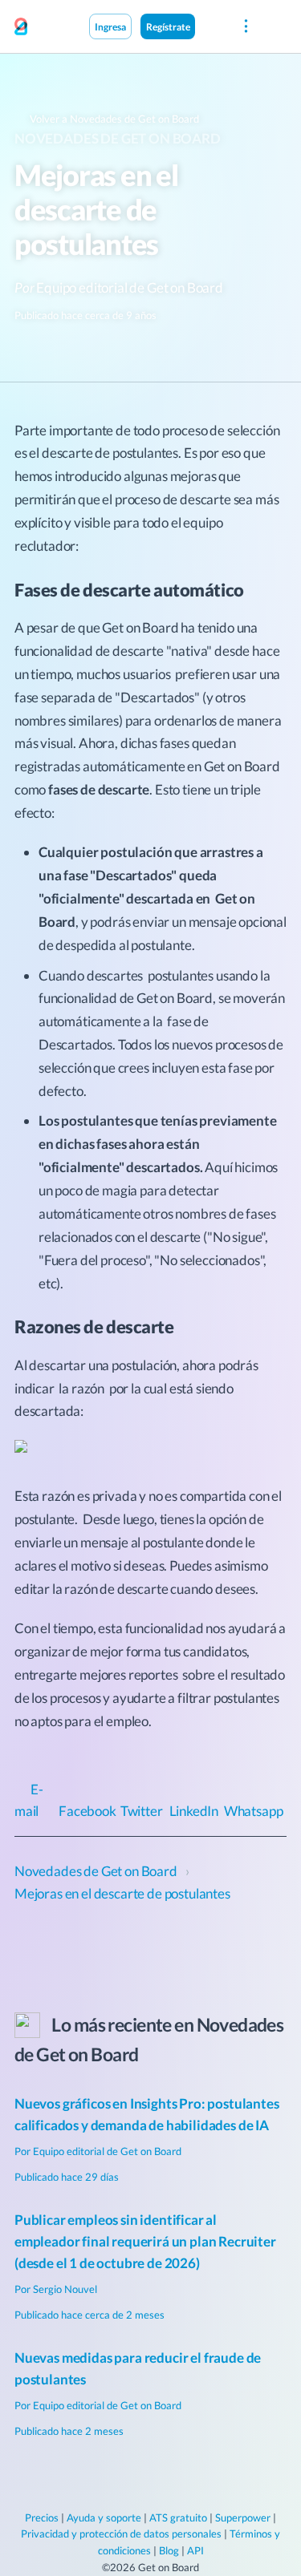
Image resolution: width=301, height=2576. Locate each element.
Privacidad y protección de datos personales (121, 2534)
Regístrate (168, 26)
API (195, 2550)
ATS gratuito (178, 2517)
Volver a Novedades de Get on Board (113, 119)
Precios (42, 2517)
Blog (169, 2550)
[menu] (245, 26)
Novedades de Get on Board (118, 138)
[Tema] (212, 26)
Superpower (243, 2517)
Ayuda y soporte (104, 2517)
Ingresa (110, 26)
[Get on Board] (21, 27)
